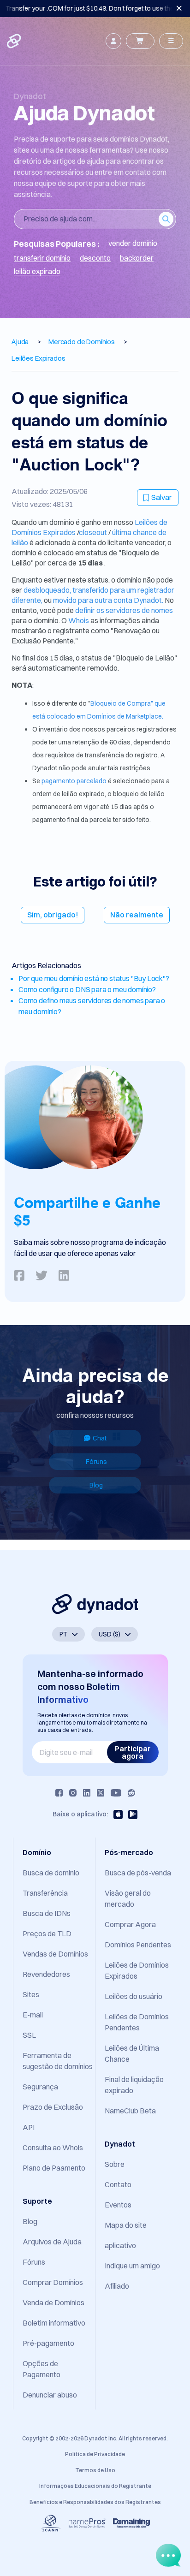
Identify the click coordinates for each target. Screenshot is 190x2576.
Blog (96, 1485)
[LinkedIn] (87, 1793)
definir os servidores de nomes (124, 610)
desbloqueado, (47, 590)
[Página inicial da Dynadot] (15, 41)
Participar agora (133, 1752)
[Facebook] (59, 1793)
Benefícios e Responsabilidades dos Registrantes (95, 2502)
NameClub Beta (130, 2111)
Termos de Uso (95, 2470)
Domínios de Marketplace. (125, 716)
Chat (100, 1438)
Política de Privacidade (95, 2454)
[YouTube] (116, 1793)
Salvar (162, 497)
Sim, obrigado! (53, 915)
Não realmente (137, 915)
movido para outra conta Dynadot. (108, 600)
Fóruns (96, 1462)
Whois (79, 620)
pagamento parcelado (75, 781)
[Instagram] (73, 1793)
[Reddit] (131, 1793)
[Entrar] (113, 41)
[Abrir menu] (171, 41)
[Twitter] (101, 1793)
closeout (94, 532)
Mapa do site (126, 2225)
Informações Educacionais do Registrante (95, 2486)
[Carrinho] (140, 41)
